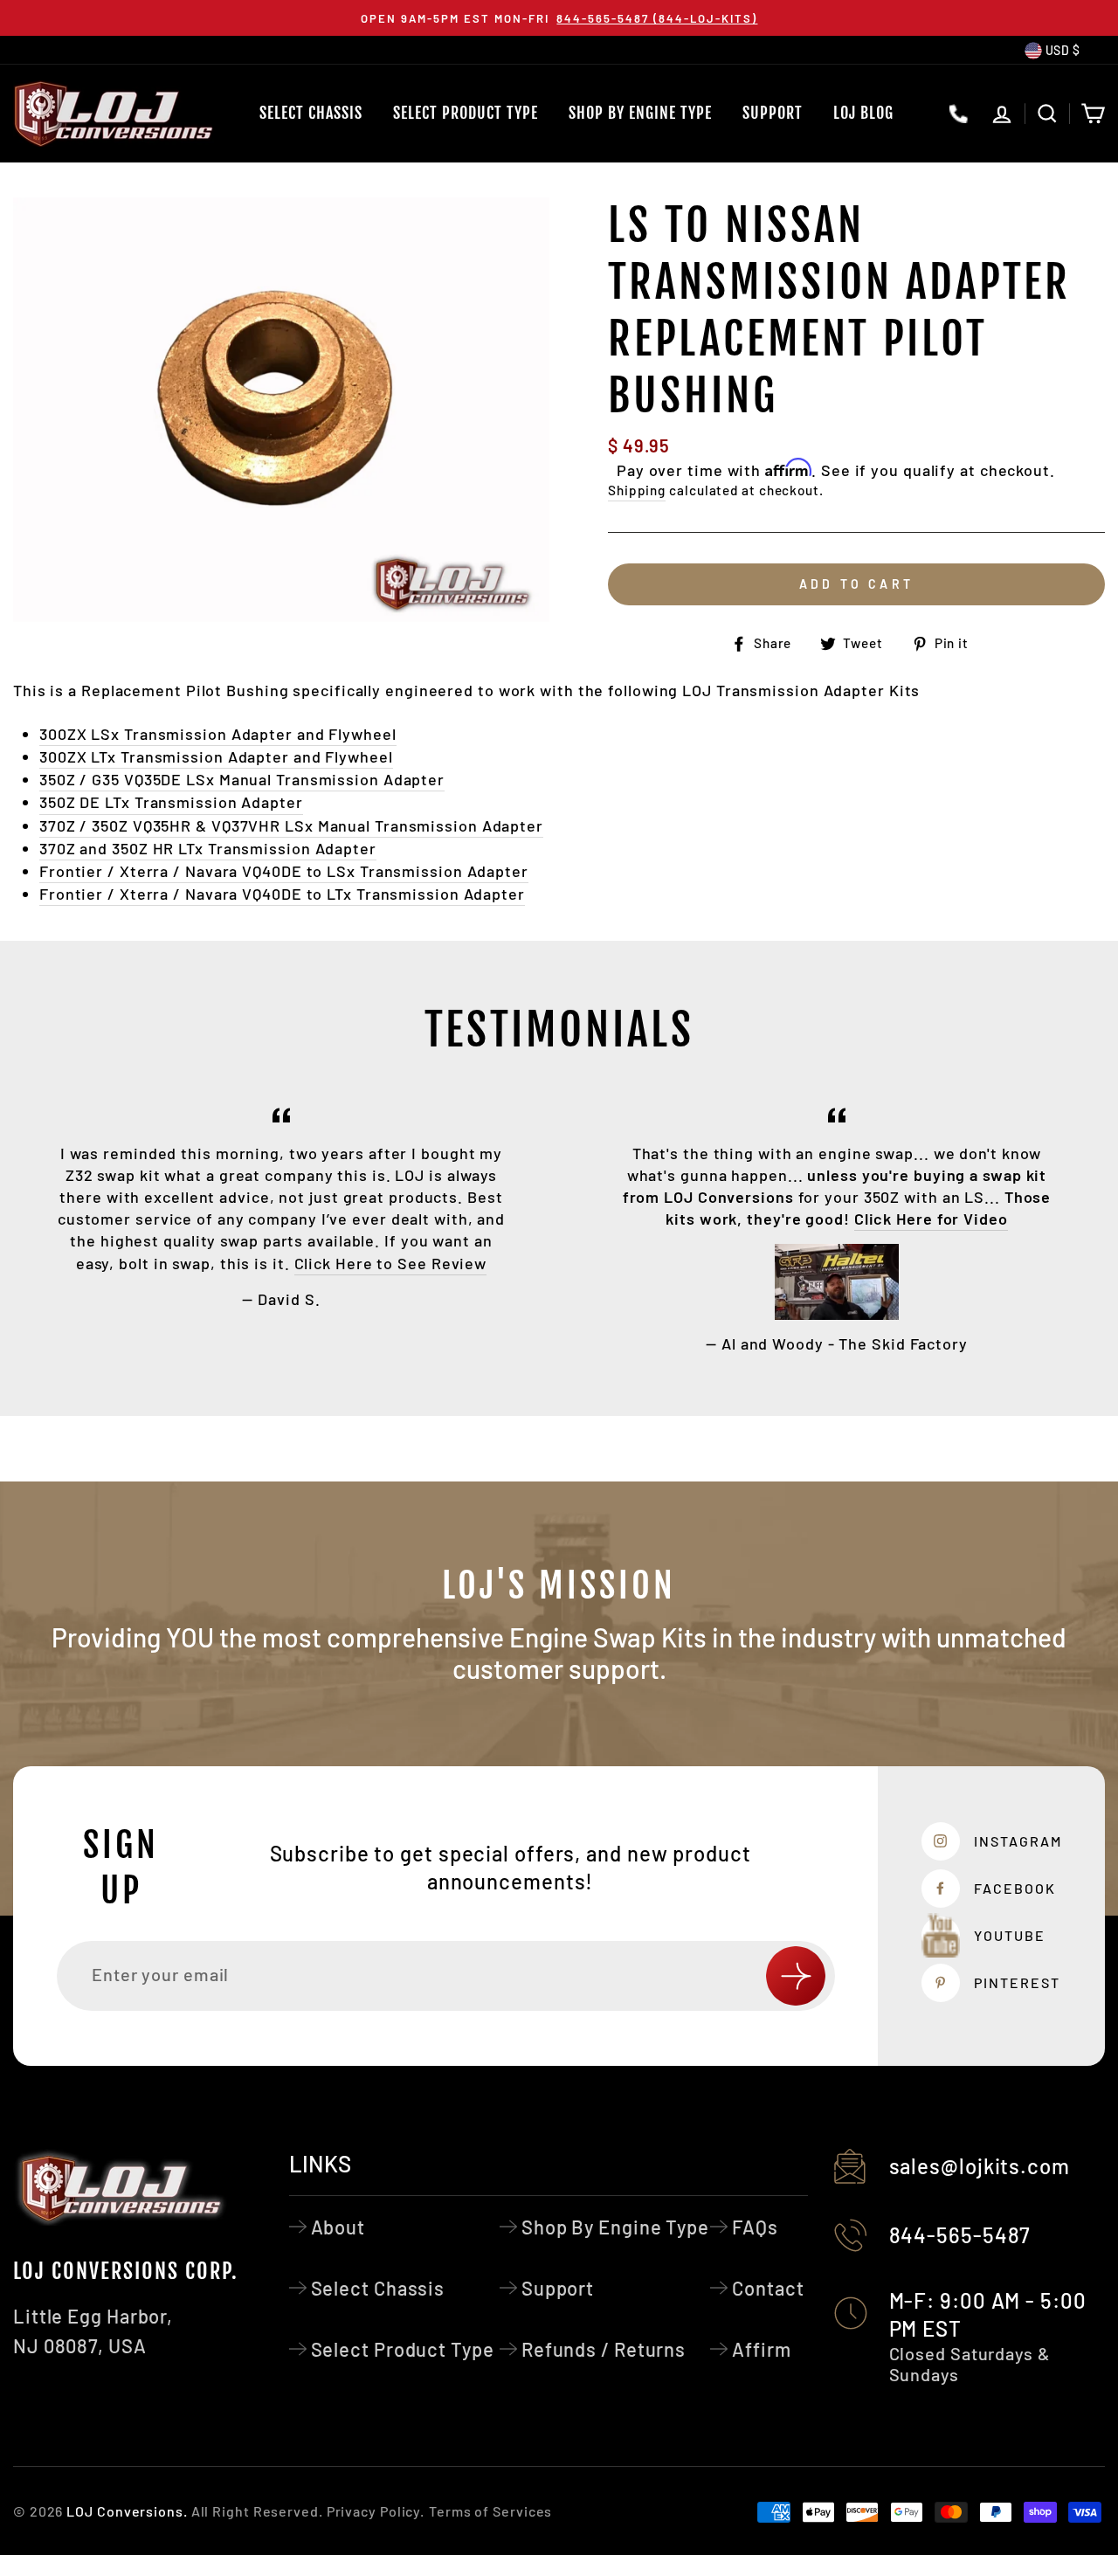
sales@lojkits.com (980, 2166)
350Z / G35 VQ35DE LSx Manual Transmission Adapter (242, 779)
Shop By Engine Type (640, 113)
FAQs (755, 2227)
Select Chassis (311, 113)
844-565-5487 (960, 2235)
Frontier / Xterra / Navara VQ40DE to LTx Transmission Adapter (282, 894)
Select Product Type (466, 113)
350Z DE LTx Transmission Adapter (171, 802)
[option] (559, 18)
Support (773, 113)
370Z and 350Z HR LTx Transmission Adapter (208, 848)
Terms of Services (490, 2511)
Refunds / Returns (604, 2349)
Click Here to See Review (391, 1263)
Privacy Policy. (376, 2511)
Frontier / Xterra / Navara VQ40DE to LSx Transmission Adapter (284, 871)
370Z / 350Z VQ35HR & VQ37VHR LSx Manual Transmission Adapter (291, 825)
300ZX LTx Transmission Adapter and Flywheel (216, 756)
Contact (768, 2288)
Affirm (761, 2349)
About (338, 2227)
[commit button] (796, 1976)
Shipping (637, 490)
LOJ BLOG (863, 113)
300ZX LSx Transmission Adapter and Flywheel (218, 734)
